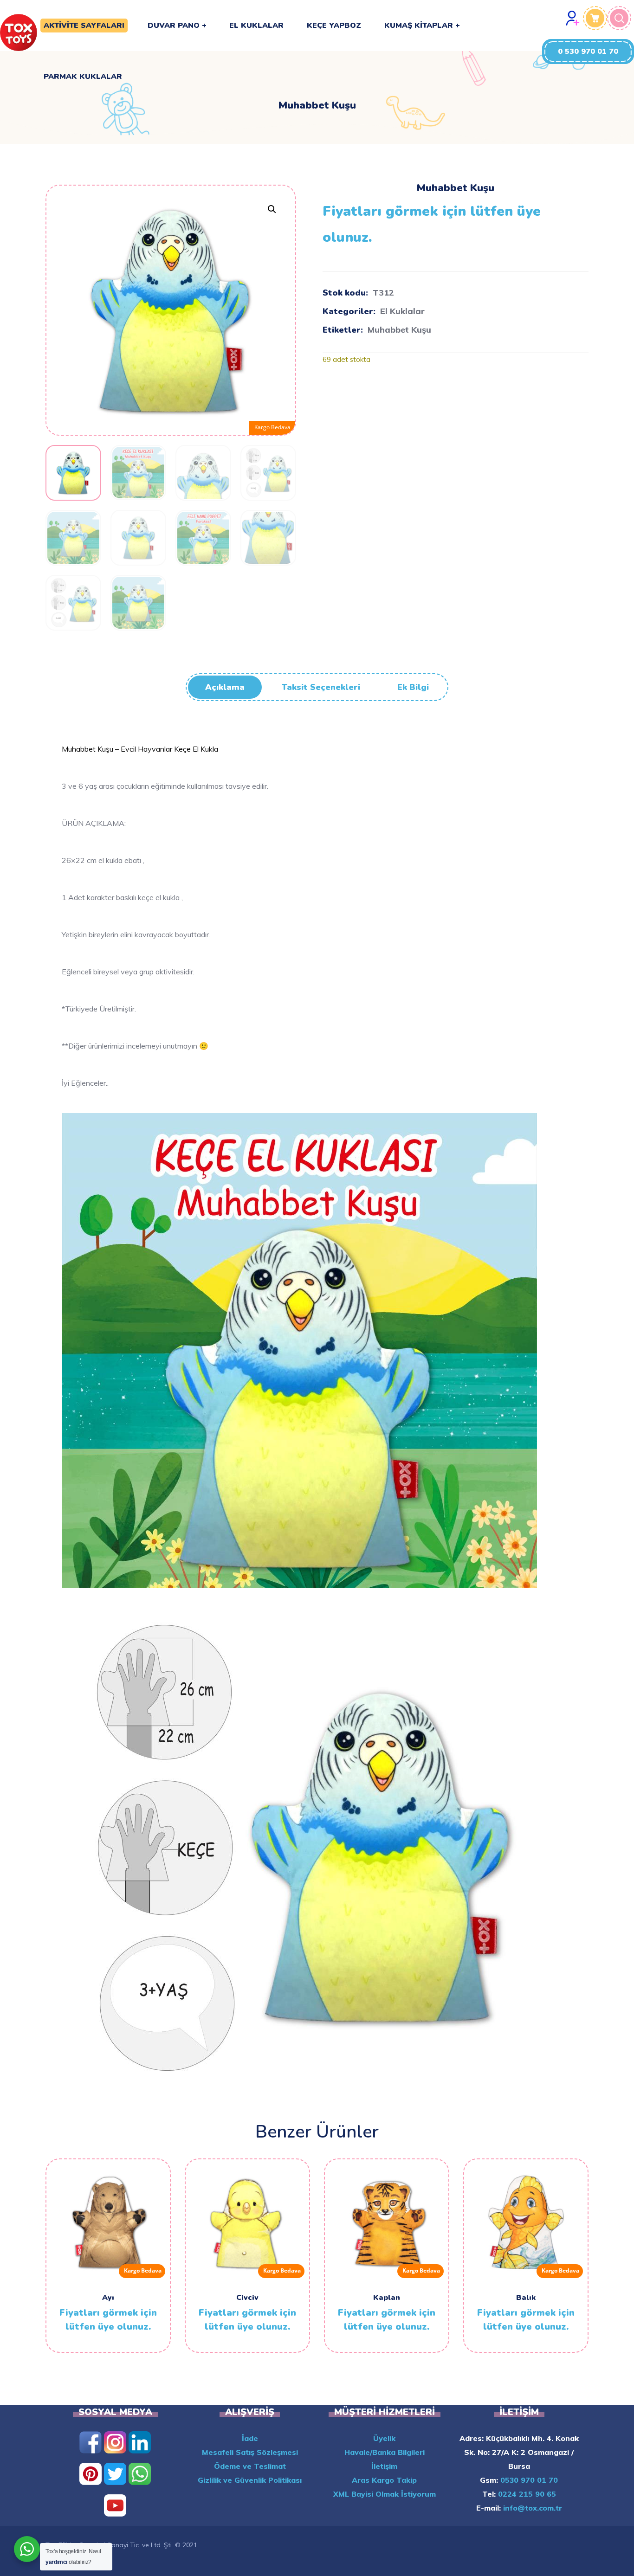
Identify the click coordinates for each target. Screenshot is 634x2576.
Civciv (247, 2298)
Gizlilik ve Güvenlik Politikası (250, 2480)
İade (250, 2438)
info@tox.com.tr (531, 2508)
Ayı (108, 2298)
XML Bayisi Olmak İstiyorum (385, 2494)
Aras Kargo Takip (384, 2480)
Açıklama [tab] (225, 687)
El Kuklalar (402, 311)
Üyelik (384, 2438)
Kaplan (387, 2298)
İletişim (384, 2466)
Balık (526, 2298)
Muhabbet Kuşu (399, 330)
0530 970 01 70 (528, 2480)
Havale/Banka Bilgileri (385, 2452)
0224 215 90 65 (526, 2494)
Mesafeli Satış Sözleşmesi (250, 2452)
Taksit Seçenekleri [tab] (321, 687)
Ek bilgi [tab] (413, 687)
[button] (588, 52)
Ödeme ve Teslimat (250, 2466)
